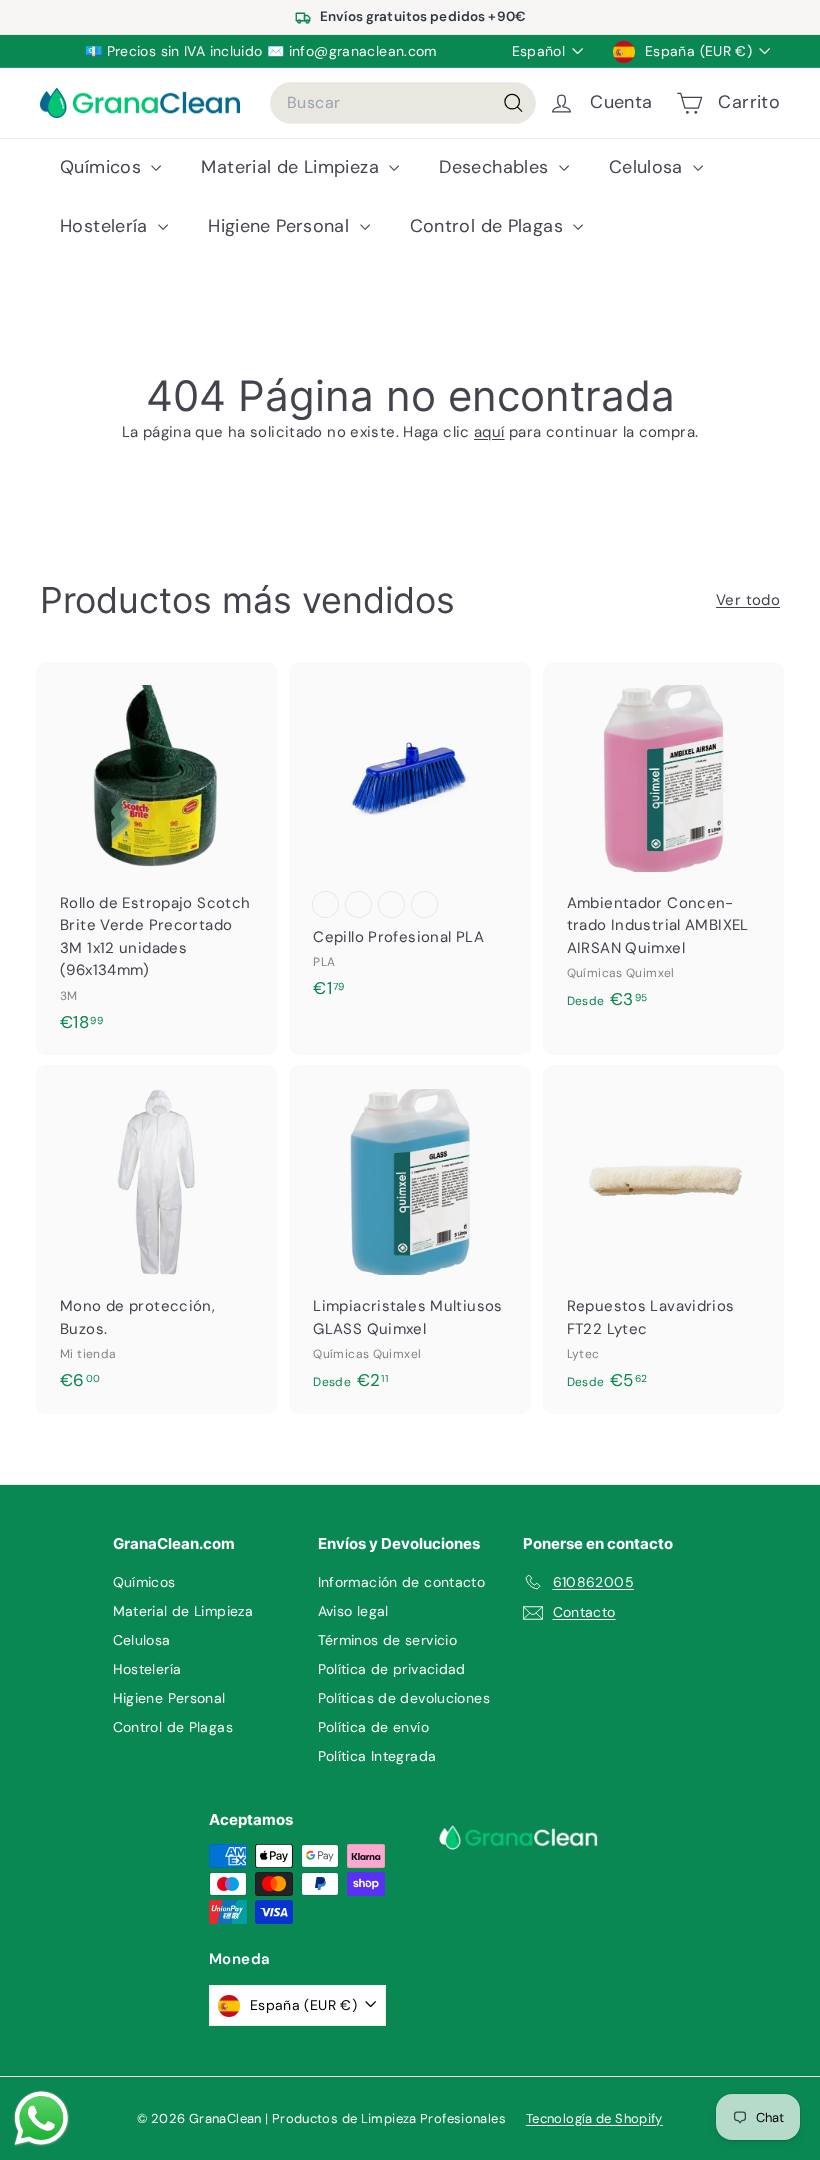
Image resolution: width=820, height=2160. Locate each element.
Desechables (496, 167)
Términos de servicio (388, 1640)
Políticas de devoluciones (404, 1698)
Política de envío (373, 1727)
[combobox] (403, 103)
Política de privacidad (392, 1669)
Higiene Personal (281, 226)
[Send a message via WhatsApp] (41, 2118)
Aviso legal (353, 1611)
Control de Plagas (489, 226)
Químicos (103, 167)
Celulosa (648, 167)
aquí (489, 432)
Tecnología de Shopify (594, 2118)
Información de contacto (402, 1582)
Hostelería (106, 226)
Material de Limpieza (292, 167)
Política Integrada (377, 1756)
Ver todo (748, 600)
